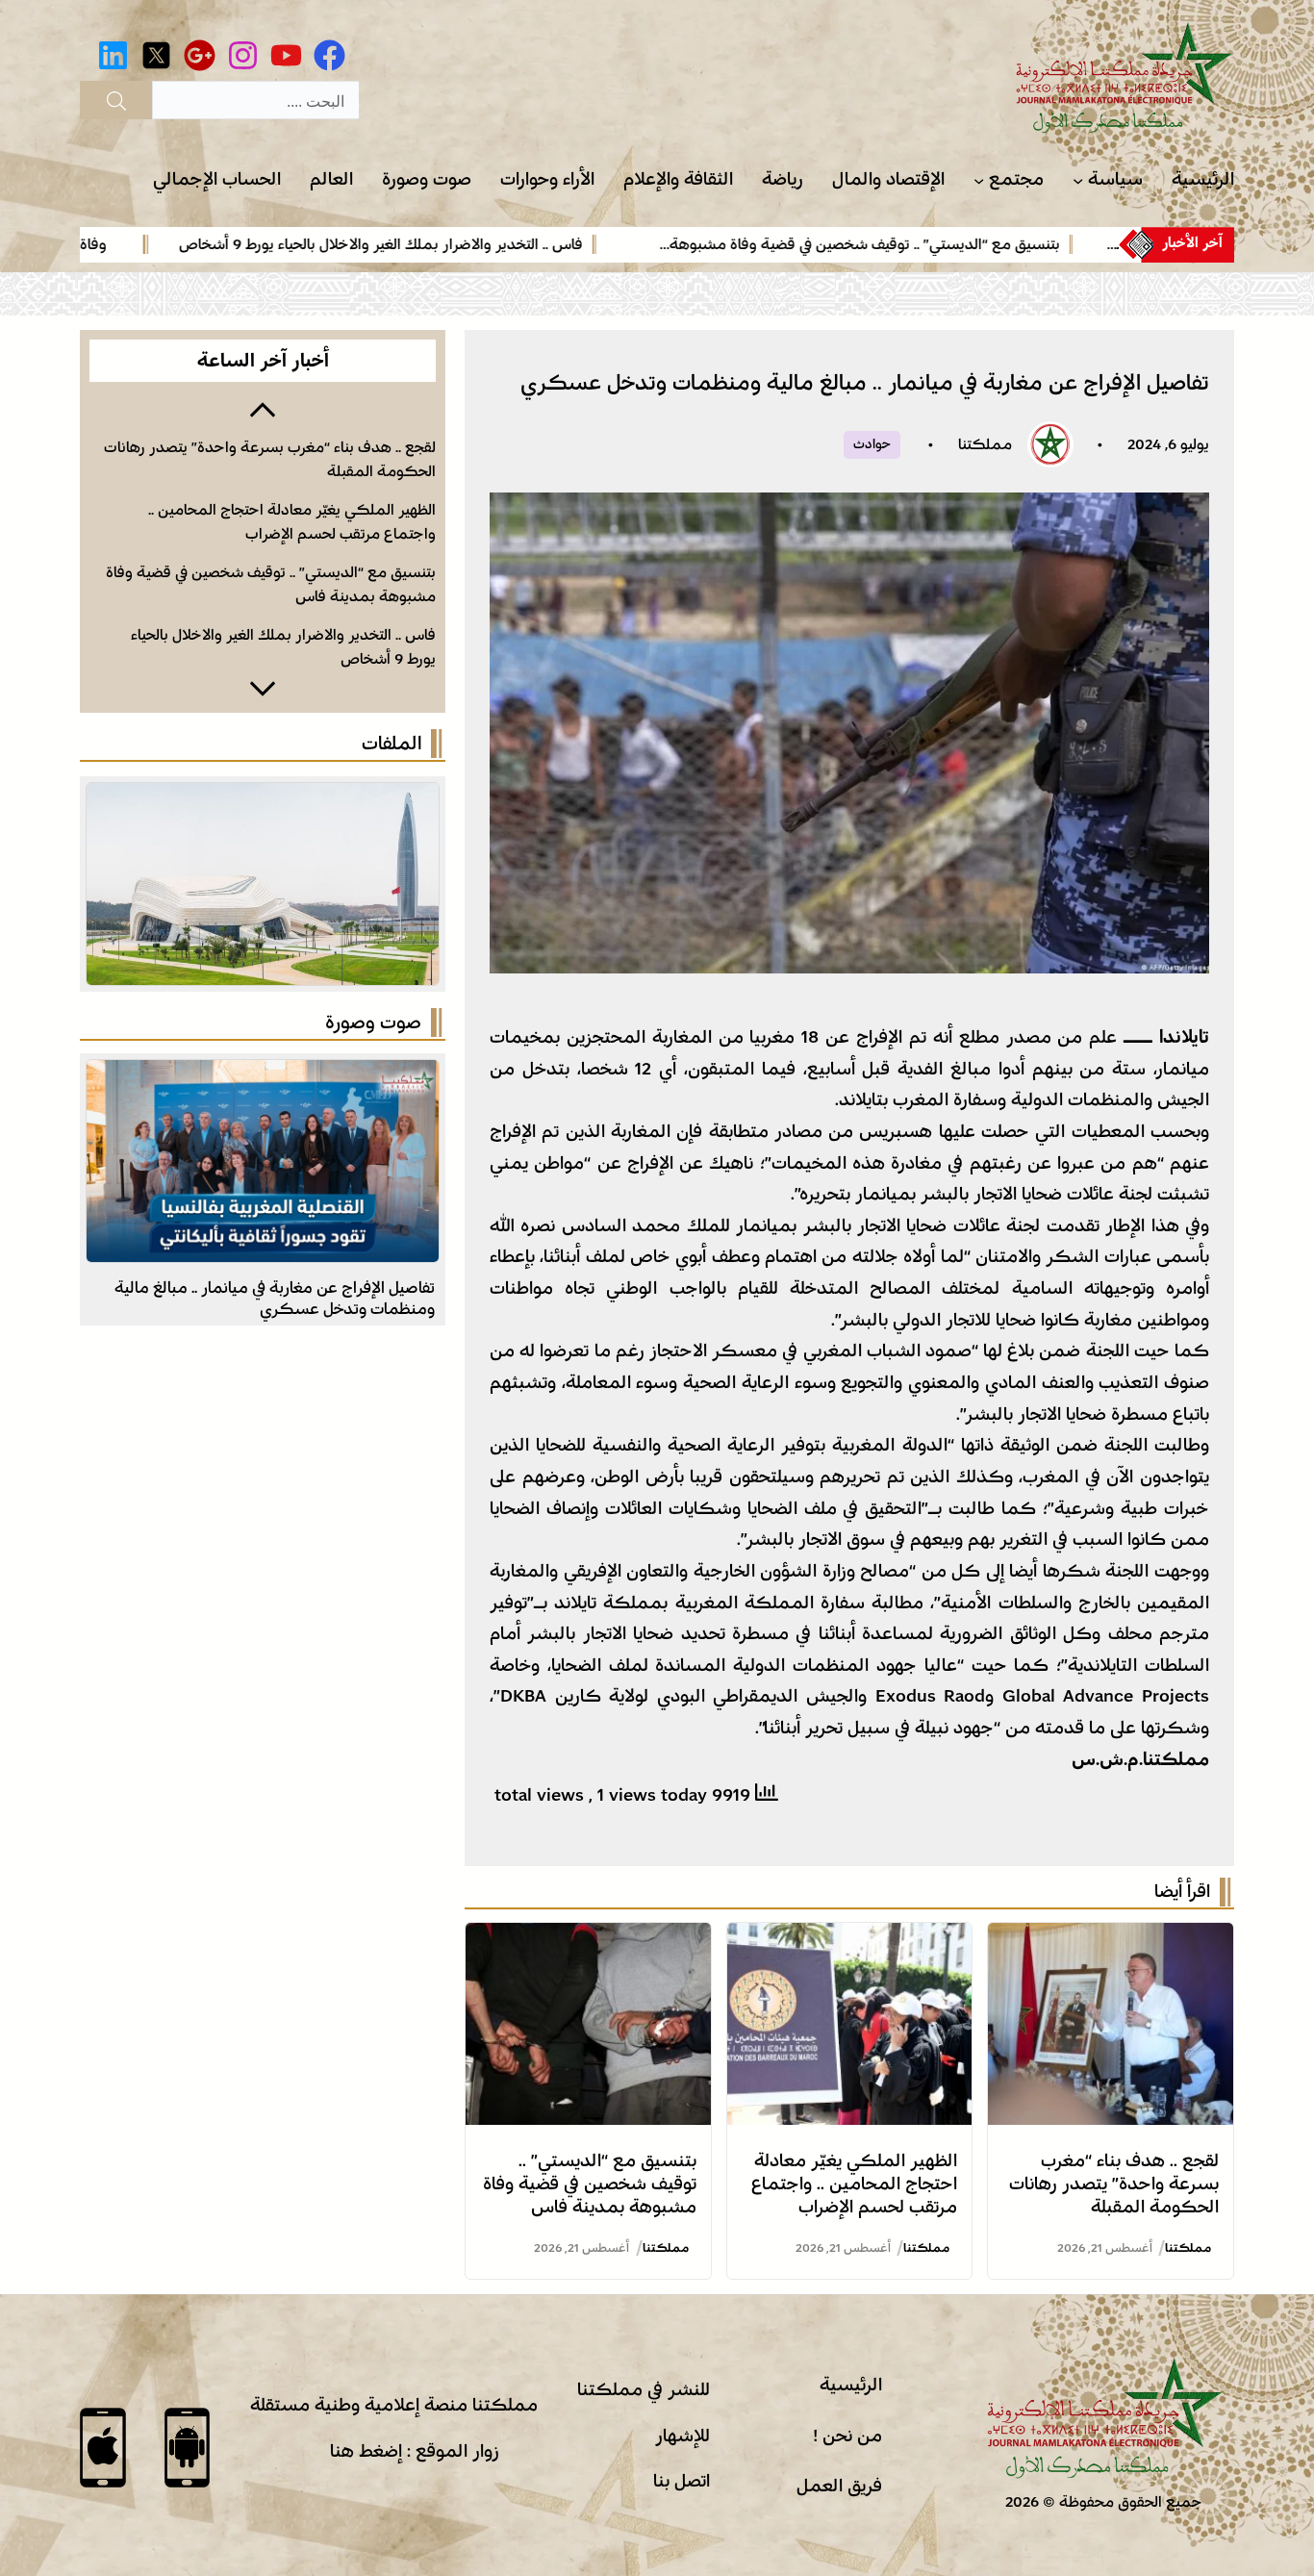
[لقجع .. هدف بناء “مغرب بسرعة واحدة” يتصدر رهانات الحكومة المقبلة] (1111, 1938)
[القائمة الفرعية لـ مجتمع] (979, 180)
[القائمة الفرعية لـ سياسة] (1078, 180)
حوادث (872, 444)
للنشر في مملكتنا (644, 2389)
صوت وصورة (373, 1023)
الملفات (392, 744)
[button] (263, 408)
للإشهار (682, 2436)
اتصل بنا (682, 2481)
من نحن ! (847, 2436)
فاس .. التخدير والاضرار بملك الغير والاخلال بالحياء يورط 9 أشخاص (453, 244)
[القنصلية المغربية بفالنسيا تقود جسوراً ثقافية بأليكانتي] (263, 1075)
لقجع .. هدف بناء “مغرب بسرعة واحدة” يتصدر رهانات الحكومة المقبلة (1114, 2184)
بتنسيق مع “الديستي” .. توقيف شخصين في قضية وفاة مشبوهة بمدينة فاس (590, 2184)
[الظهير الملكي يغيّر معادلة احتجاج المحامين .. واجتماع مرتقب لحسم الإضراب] (850, 1938)
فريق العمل (839, 2486)
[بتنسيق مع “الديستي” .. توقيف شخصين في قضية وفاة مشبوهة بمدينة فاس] (588, 1938)
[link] (898, 244)
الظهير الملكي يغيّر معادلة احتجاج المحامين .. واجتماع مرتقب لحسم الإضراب (854, 2184)
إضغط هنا (366, 2451)
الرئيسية (851, 2385)
